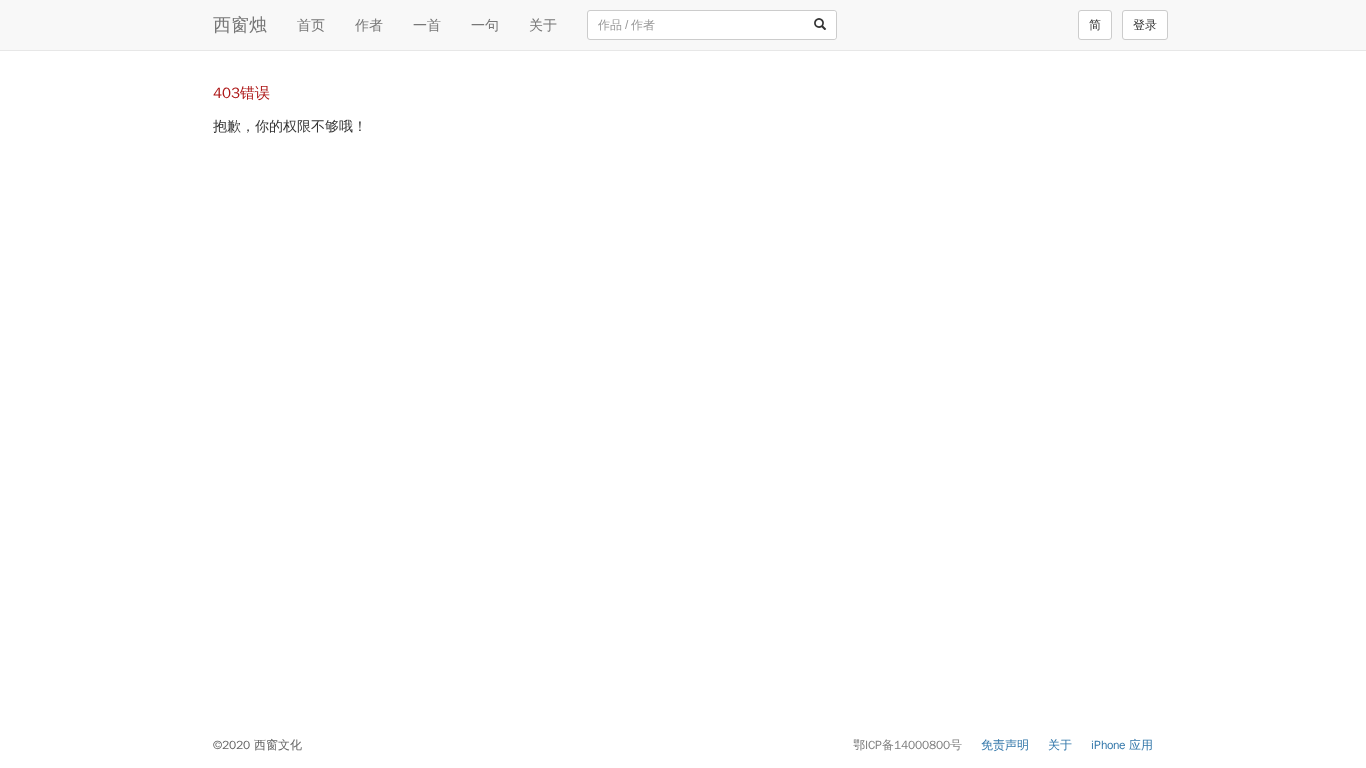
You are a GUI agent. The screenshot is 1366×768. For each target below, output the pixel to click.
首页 (311, 25)
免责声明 (1005, 745)
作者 (369, 25)
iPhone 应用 (1122, 745)
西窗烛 (240, 25)
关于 (543, 25)
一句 (485, 25)
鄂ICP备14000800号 (907, 745)
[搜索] (820, 25)
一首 (427, 25)
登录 (1145, 25)
